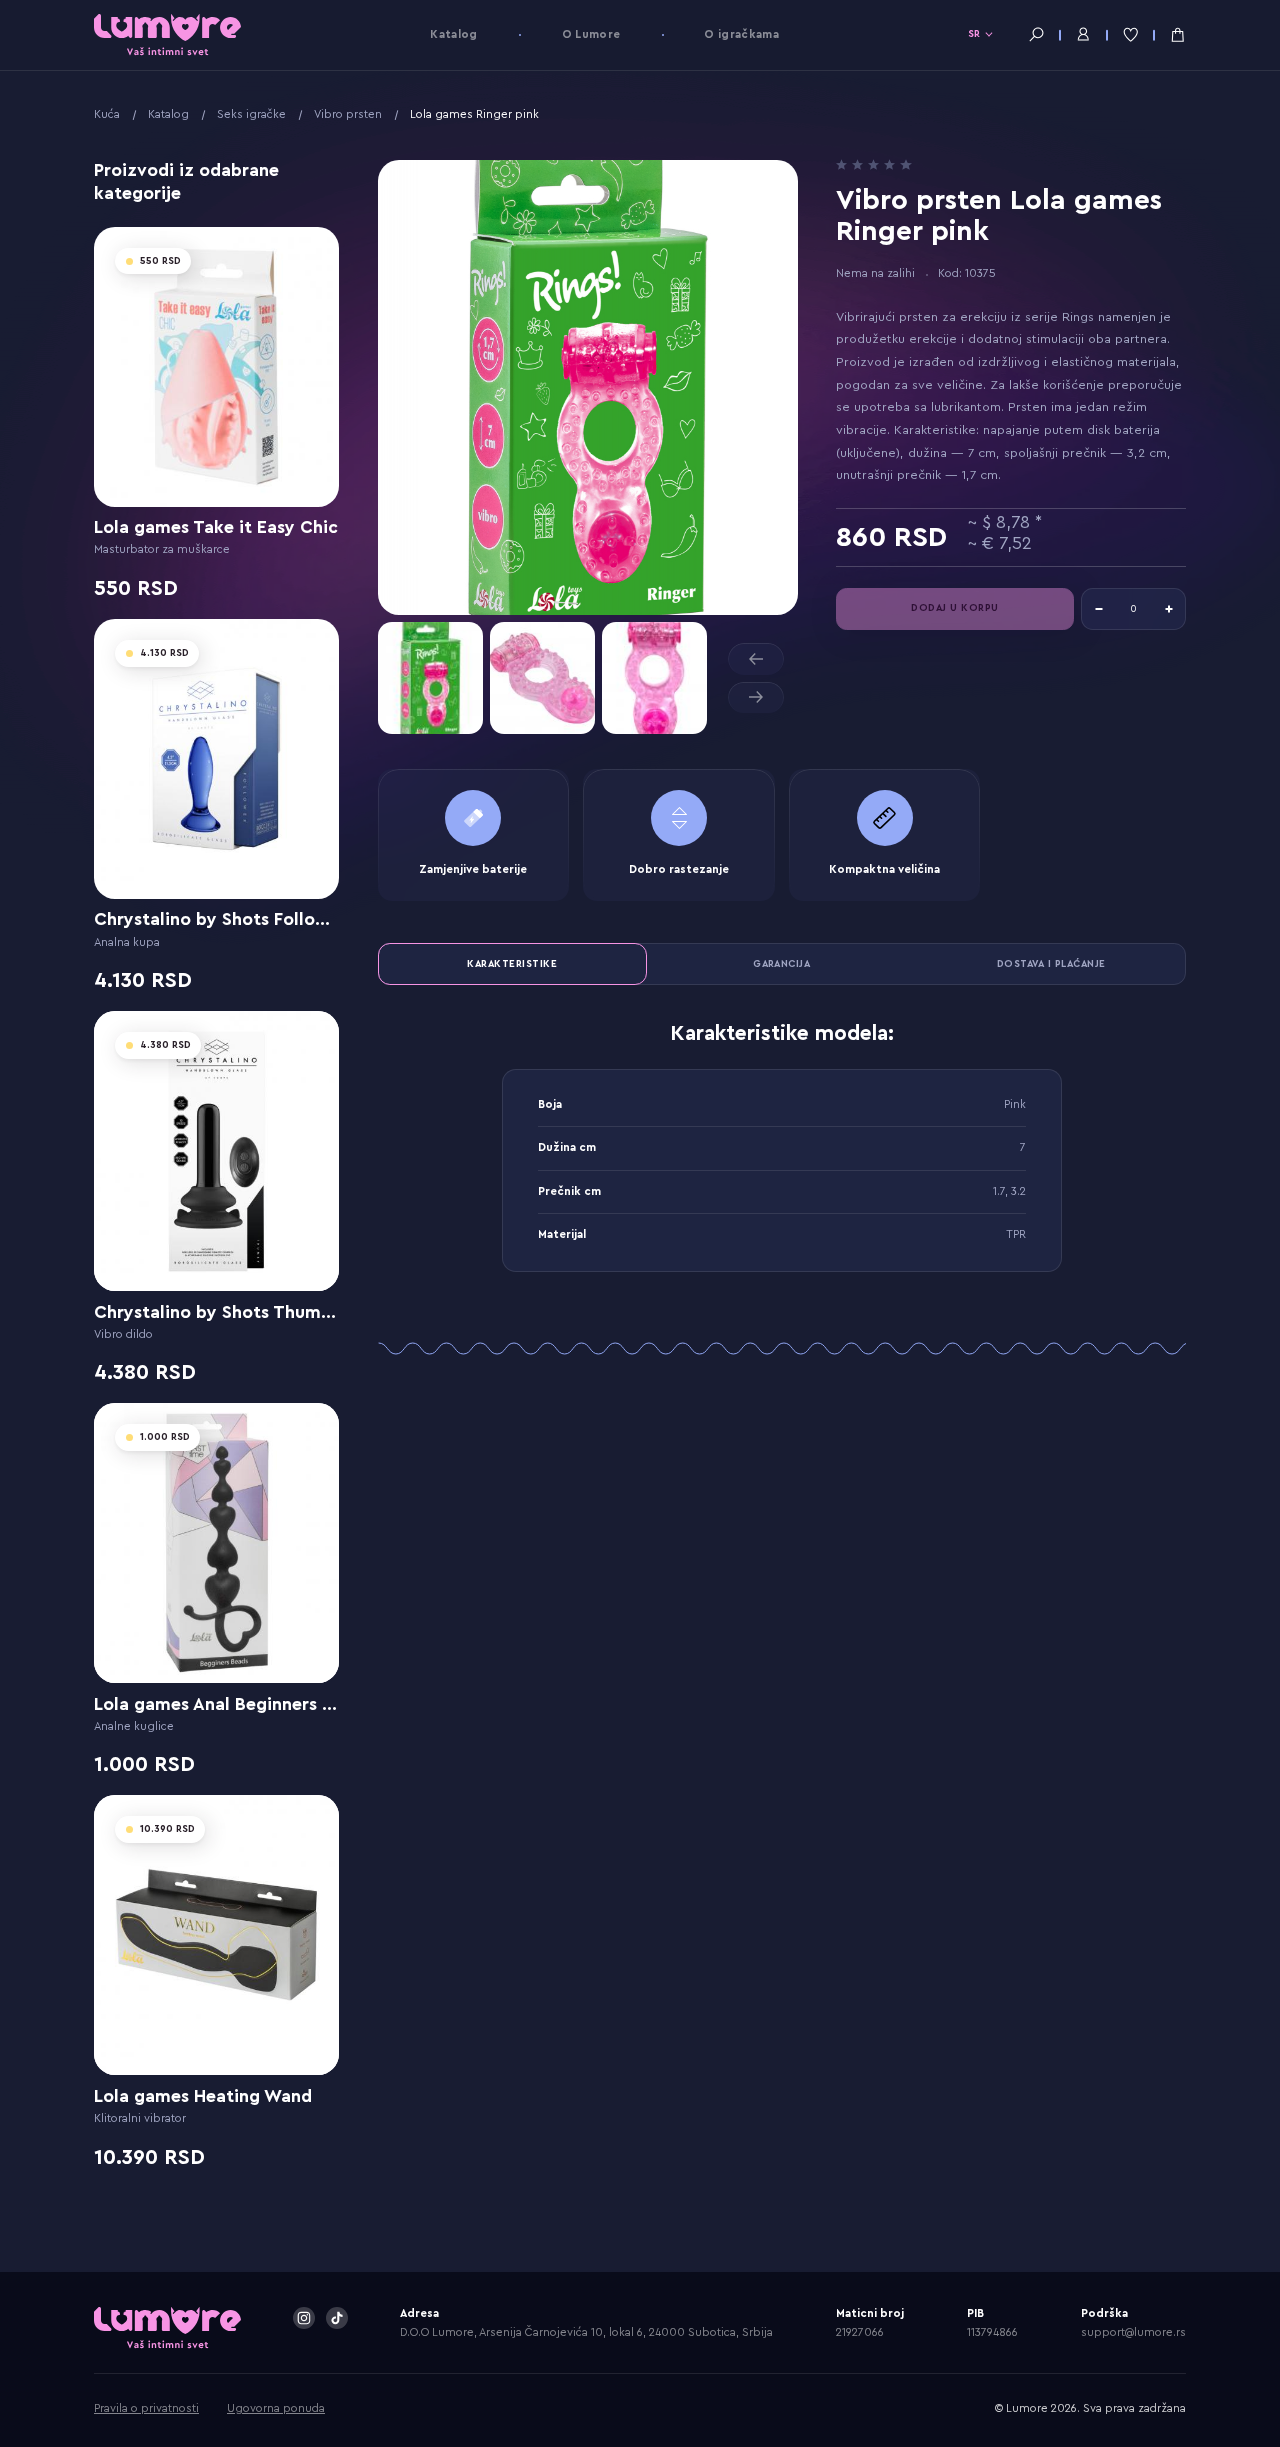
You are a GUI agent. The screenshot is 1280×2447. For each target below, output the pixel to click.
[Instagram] (304, 2318)
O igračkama (741, 34)
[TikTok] (337, 2318)
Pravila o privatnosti (146, 2408)
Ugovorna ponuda (276, 2408)
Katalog (453, 34)
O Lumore (591, 34)
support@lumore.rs (1133, 2332)
